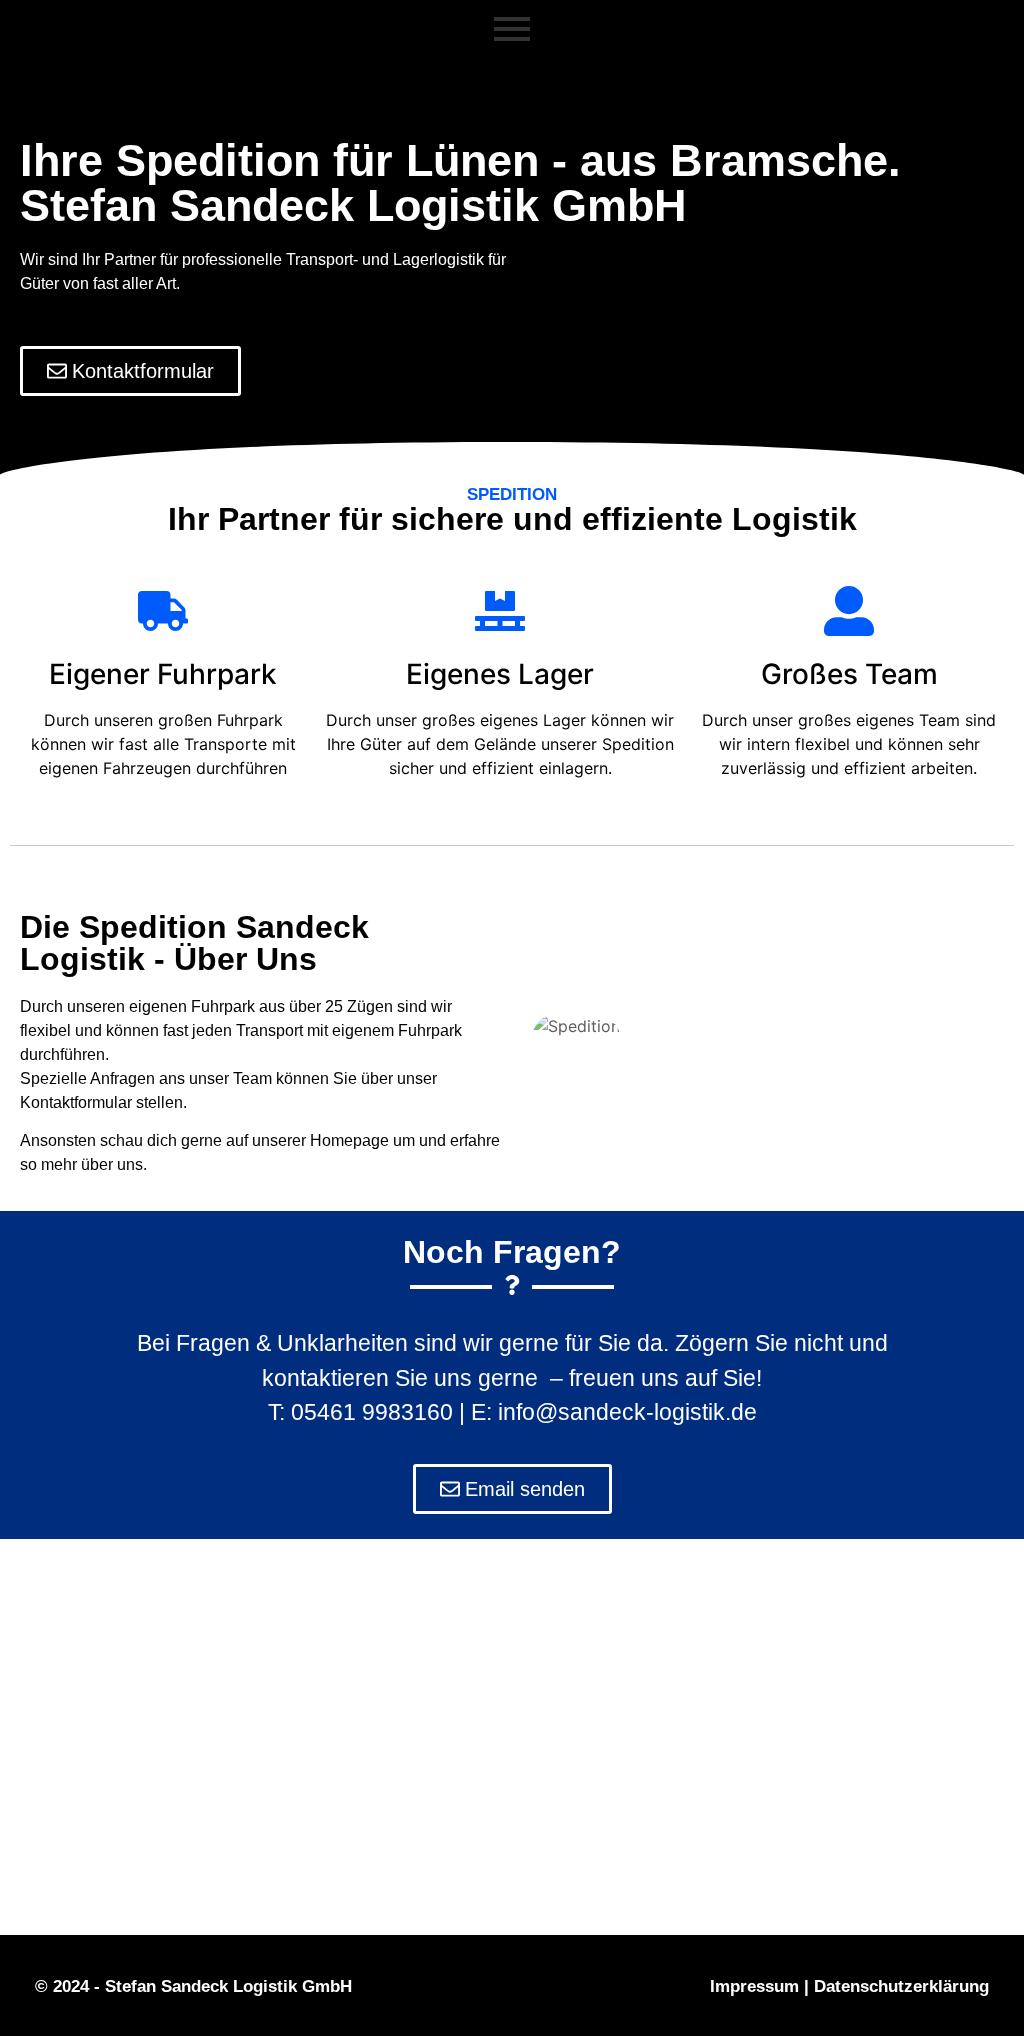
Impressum (754, 1986)
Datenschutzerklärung (901, 1986)
